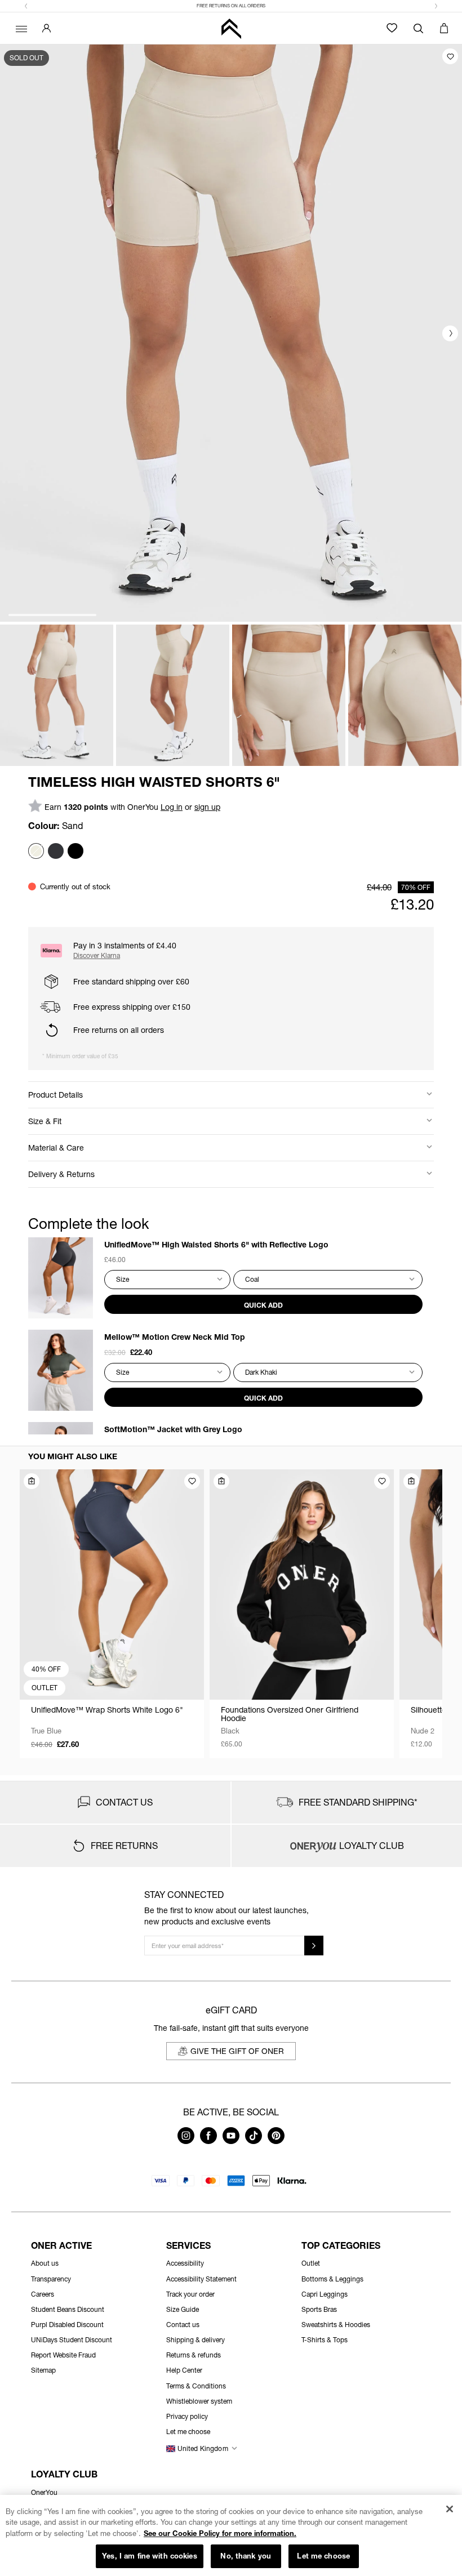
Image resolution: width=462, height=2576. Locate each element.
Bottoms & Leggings (332, 2279)
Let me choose (323, 2556)
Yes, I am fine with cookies (150, 2556)
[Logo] (231, 28)
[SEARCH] (418, 28)
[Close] (449, 2509)
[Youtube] (231, 2141)
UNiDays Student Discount (72, 2340)
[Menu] (20, 28)
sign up (207, 807)
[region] (231, 2535)
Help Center (184, 2370)
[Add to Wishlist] (450, 56)
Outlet (311, 2263)
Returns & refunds (194, 2355)
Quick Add (263, 1305)
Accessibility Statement (201, 2279)
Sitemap (43, 2370)
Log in (172, 807)
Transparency (51, 2279)
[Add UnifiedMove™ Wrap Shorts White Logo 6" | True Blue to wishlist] (192, 1481)
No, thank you (246, 2556)
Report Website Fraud (63, 2355)
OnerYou (44, 2492)
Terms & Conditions (196, 2386)
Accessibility (185, 2263)
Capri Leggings (325, 2294)
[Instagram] (186, 2141)
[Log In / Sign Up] (46, 28)
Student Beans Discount (68, 2309)
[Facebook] (208, 2141)
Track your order (190, 2294)
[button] (26, 6)
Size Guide (183, 2309)
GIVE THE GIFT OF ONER (237, 2051)
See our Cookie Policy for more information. (220, 2533)
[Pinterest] (276, 2141)
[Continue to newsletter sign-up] (314, 1946)
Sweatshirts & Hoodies (336, 2325)
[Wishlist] (392, 28)
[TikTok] (254, 2141)
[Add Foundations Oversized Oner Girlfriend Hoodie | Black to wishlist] (382, 1481)
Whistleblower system (199, 2401)
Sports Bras (319, 2309)
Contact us (183, 2325)
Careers (43, 2294)
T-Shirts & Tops (325, 2340)
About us (45, 2263)
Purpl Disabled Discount (67, 2325)
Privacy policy (187, 2416)
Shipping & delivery (196, 2340)
